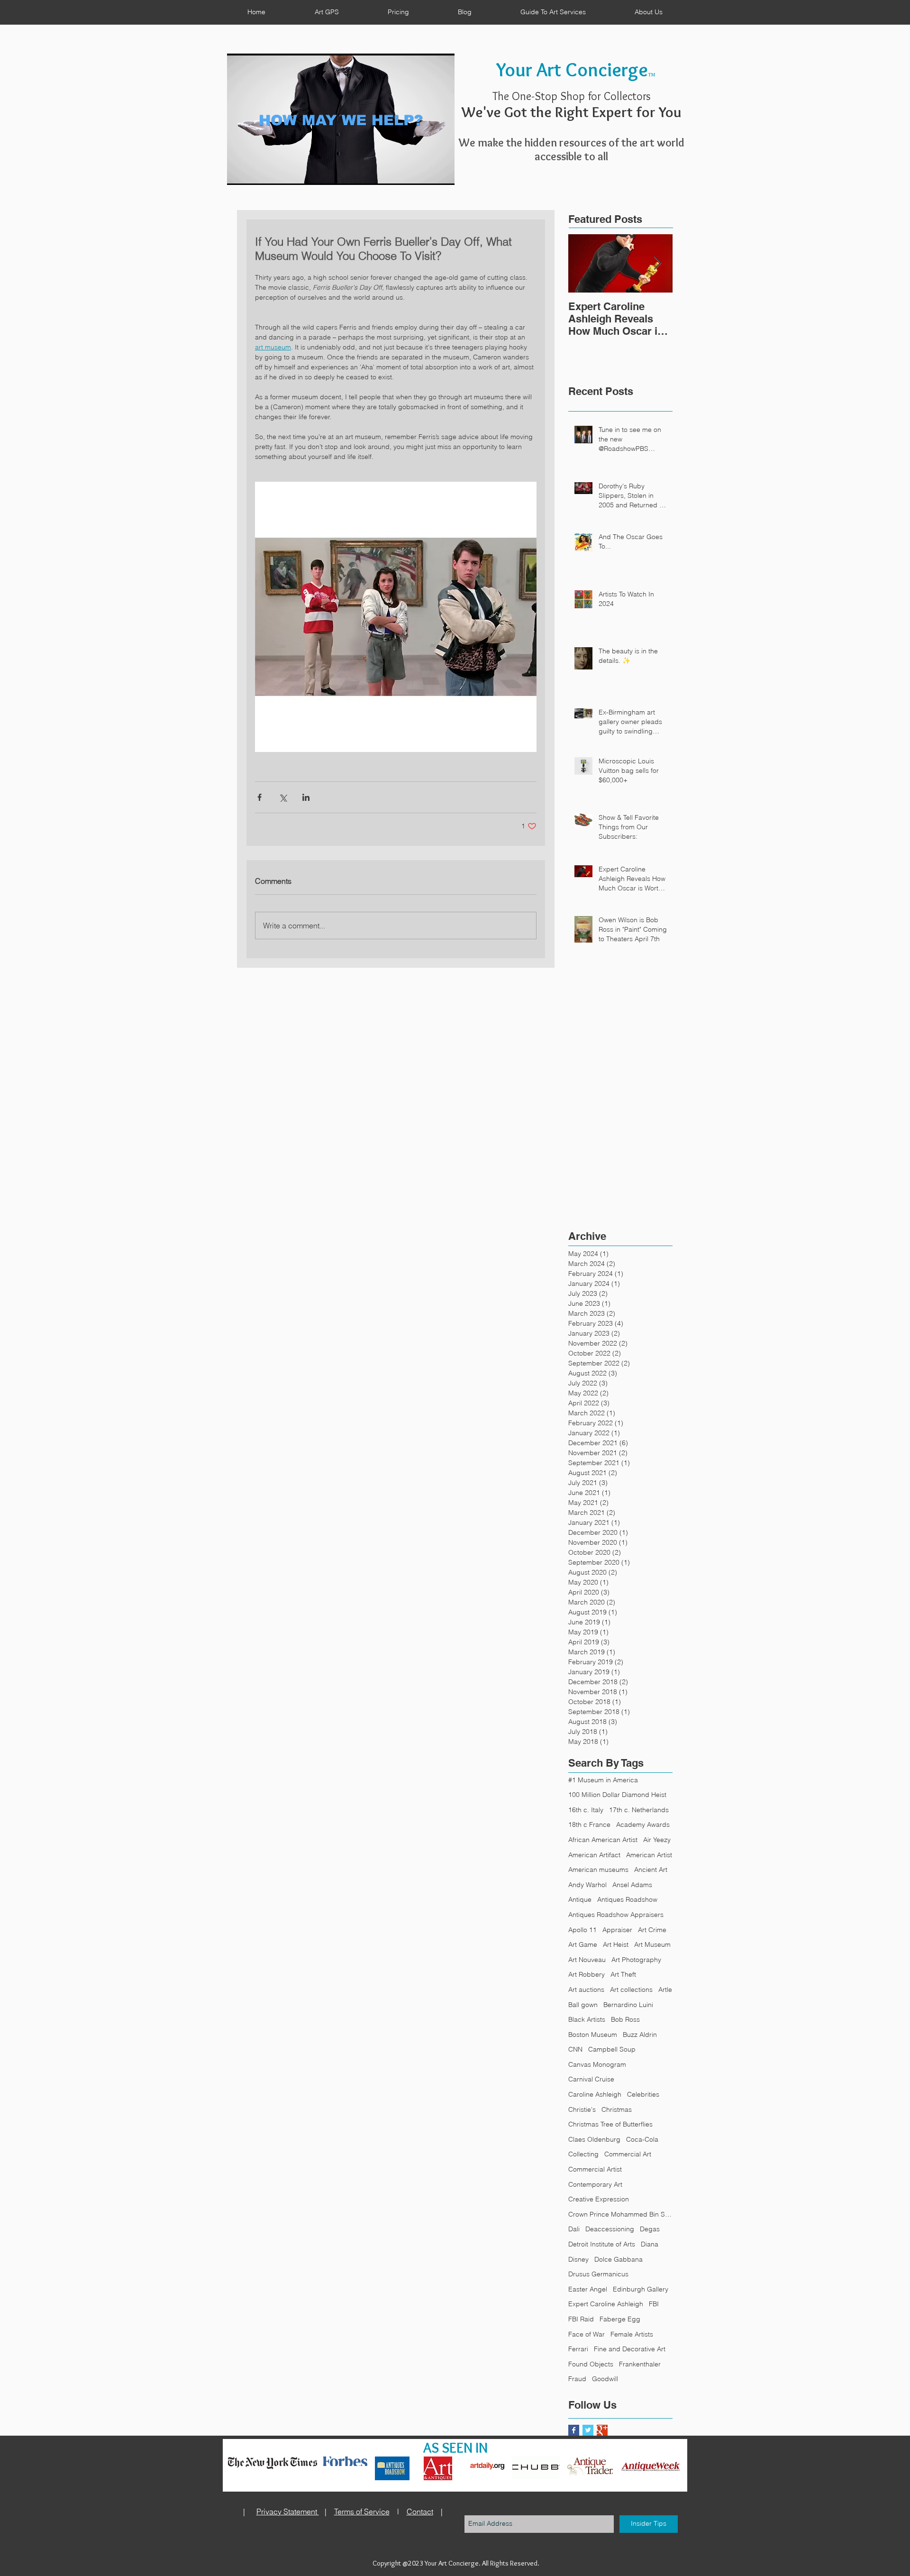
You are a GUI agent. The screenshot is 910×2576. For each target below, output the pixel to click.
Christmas (617, 2109)
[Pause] (239, 172)
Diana (650, 2244)
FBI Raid (581, 2319)
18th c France (589, 1824)
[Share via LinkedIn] (306, 797)
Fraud (577, 2379)
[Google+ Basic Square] (602, 2430)
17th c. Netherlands (639, 1810)
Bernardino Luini (628, 2005)
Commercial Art (628, 2154)
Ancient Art (651, 1870)
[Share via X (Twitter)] (283, 797)
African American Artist (603, 1840)
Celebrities (643, 2094)
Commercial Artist (595, 2169)
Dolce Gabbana (619, 2259)
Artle (665, 1989)
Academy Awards (643, 1824)
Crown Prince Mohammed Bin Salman (620, 2214)
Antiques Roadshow (627, 1899)
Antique (580, 1899)
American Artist (649, 1855)
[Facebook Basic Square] (574, 2430)
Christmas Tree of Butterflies (610, 2124)
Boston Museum (593, 2035)
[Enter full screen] (442, 172)
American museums (598, 1870)
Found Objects (591, 2364)
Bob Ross (625, 2019)
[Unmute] (255, 172)
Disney (578, 2259)
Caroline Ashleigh (595, 2094)
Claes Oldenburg (594, 2139)
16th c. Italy (586, 1810)
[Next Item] (657, 263)
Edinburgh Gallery (641, 2289)
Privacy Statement (288, 2512)
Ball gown (583, 2005)
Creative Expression (599, 2199)
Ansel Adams (632, 1885)
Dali (574, 2229)
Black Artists (587, 2019)
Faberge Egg (620, 2319)
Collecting (583, 2154)
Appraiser (617, 1930)
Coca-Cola (642, 2139)
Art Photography (636, 1960)
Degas (650, 2229)
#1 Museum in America (603, 1780)
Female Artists (632, 2334)
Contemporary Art (595, 2184)
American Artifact (594, 1855)
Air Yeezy (657, 1840)
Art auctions (586, 1989)
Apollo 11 (582, 1930)
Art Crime (652, 1930)
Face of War (587, 2334)
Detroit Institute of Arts (602, 2244)
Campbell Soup (612, 2049)
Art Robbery (587, 1974)
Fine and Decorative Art (630, 2349)
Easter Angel (588, 2289)
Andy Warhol (587, 1885)
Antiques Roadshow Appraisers (616, 1915)
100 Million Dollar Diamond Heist (617, 1795)
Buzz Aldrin (640, 2035)
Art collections (631, 1989)
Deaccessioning (610, 2229)
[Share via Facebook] (259, 797)
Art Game (583, 1944)
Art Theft (623, 1974)
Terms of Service (362, 2512)
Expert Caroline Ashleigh (606, 2304)
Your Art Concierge (572, 69)
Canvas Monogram (597, 2064)
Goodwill (605, 2379)
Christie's (582, 2109)
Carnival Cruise (591, 2079)
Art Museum (652, 1944)
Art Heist (616, 1944)
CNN (575, 2049)
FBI (654, 2304)
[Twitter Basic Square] (588, 2430)
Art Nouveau (587, 1960)
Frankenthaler (640, 2364)
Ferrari (578, 2349)
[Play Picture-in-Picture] (426, 172)
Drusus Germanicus (598, 2274)
